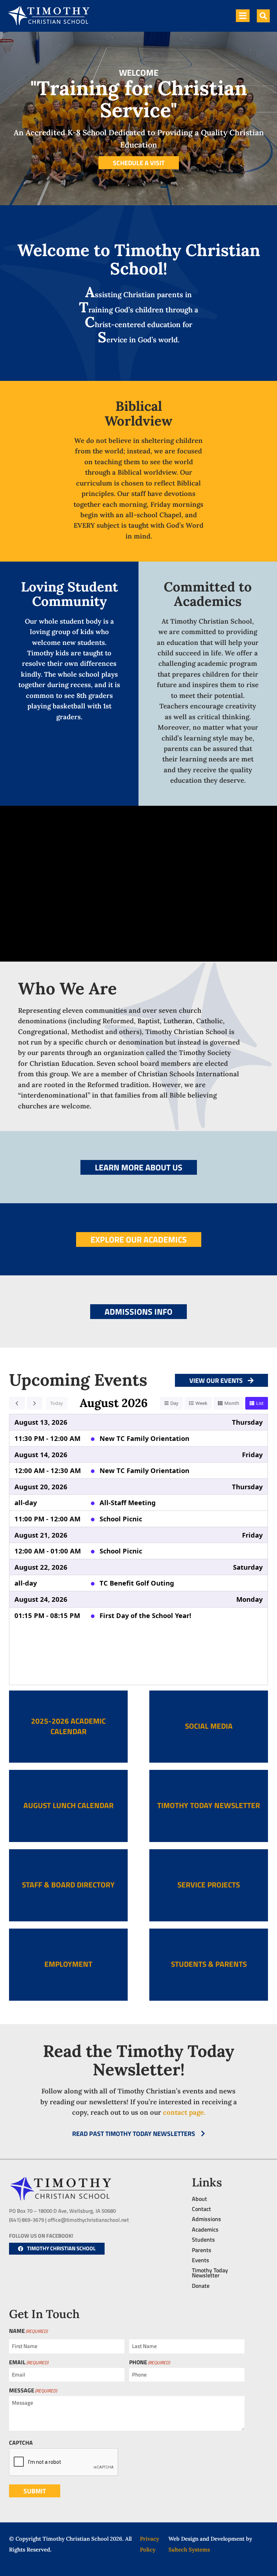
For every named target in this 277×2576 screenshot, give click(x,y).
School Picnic (121, 1519)
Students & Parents (209, 1964)
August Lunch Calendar (69, 1805)
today (57, 1403)
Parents (202, 2250)
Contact (201, 2209)
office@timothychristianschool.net (88, 2220)
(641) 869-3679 (27, 2220)
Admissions (206, 2219)
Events (201, 2260)
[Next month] (35, 1403)
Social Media (209, 1726)
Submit (35, 2491)
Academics (205, 2229)
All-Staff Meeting (128, 1502)
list (260, 1403)
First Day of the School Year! (145, 1615)
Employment (68, 1964)
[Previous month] (17, 1403)
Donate (201, 2286)
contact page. (184, 2112)
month (232, 1403)
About (199, 2199)
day (174, 1403)
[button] (263, 16)
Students (203, 2239)
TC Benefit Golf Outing (137, 1583)
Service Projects (209, 1885)
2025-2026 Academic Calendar (68, 1726)
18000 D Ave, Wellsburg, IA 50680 (77, 2211)
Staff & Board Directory (68, 1885)
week (201, 1403)
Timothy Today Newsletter (209, 1805)
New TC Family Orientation (144, 1438)
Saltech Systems (189, 2549)
